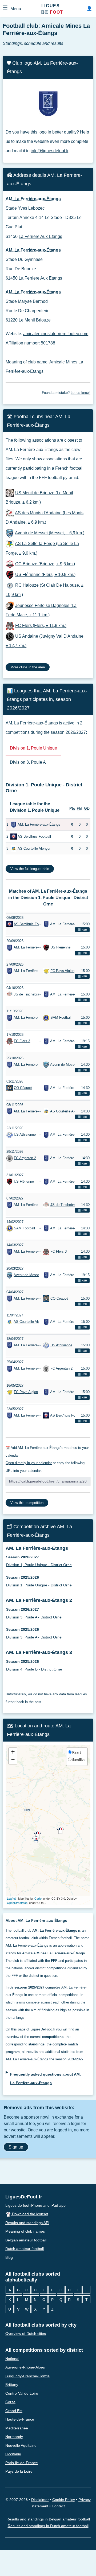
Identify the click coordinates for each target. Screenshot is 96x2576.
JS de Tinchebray (27, 994)
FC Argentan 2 (25, 1158)
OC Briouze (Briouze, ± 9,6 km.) (45, 564)
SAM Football (61, 1018)
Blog (9, 2257)
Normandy (14, 2437)
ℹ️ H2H (82, 930)
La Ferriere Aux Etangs (40, 236)
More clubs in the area (28, 667)
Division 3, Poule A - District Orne (34, 1617)
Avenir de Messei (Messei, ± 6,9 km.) (50, 533)
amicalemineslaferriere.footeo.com (56, 334)
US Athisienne (25, 1135)
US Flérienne (60, 948)
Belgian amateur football (26, 2240)
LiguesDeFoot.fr (24, 2197)
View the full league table (30, 869)
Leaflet (11, 1898)
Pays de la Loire (19, 2472)
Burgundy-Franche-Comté (27, 2376)
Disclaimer (40, 2500)
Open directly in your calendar (29, 1463)
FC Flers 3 (22, 1041)
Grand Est (14, 2411)
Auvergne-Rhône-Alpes (25, 2367)
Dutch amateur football (25, 2249)
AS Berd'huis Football (34, 836)
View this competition (27, 1503)
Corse (10, 2402)
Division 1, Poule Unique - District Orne (39, 1565)
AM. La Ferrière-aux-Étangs (39, 824)
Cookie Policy (64, 2500)
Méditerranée (17, 2428)
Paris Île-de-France (22, 2463)
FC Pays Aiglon (62, 971)
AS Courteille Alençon (34, 848)
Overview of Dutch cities (26, 2334)
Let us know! (81, 393)
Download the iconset (30, 2214)
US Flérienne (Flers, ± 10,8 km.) (45, 575)
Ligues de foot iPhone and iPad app (35, 2205)
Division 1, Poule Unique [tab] (33, 748)
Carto (38, 1898)
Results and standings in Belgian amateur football (48, 2519)
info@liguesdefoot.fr (49, 151)
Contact (58, 2506)
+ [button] (13, 1752)
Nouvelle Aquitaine (21, 2445)
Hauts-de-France (20, 2420)
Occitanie (13, 2454)
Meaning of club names (25, 2231)
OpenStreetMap (17, 1903)
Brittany (12, 2385)
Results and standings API (27, 2223)
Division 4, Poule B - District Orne (34, 1669)
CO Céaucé (23, 1088)
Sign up (16, 2147)
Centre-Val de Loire (22, 2393)
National (12, 2359)
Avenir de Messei (64, 1064)
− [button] (13, 1760)
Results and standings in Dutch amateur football (48, 2526)
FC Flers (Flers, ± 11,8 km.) (41, 626)
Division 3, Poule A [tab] (28, 762)
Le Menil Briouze (35, 320)
